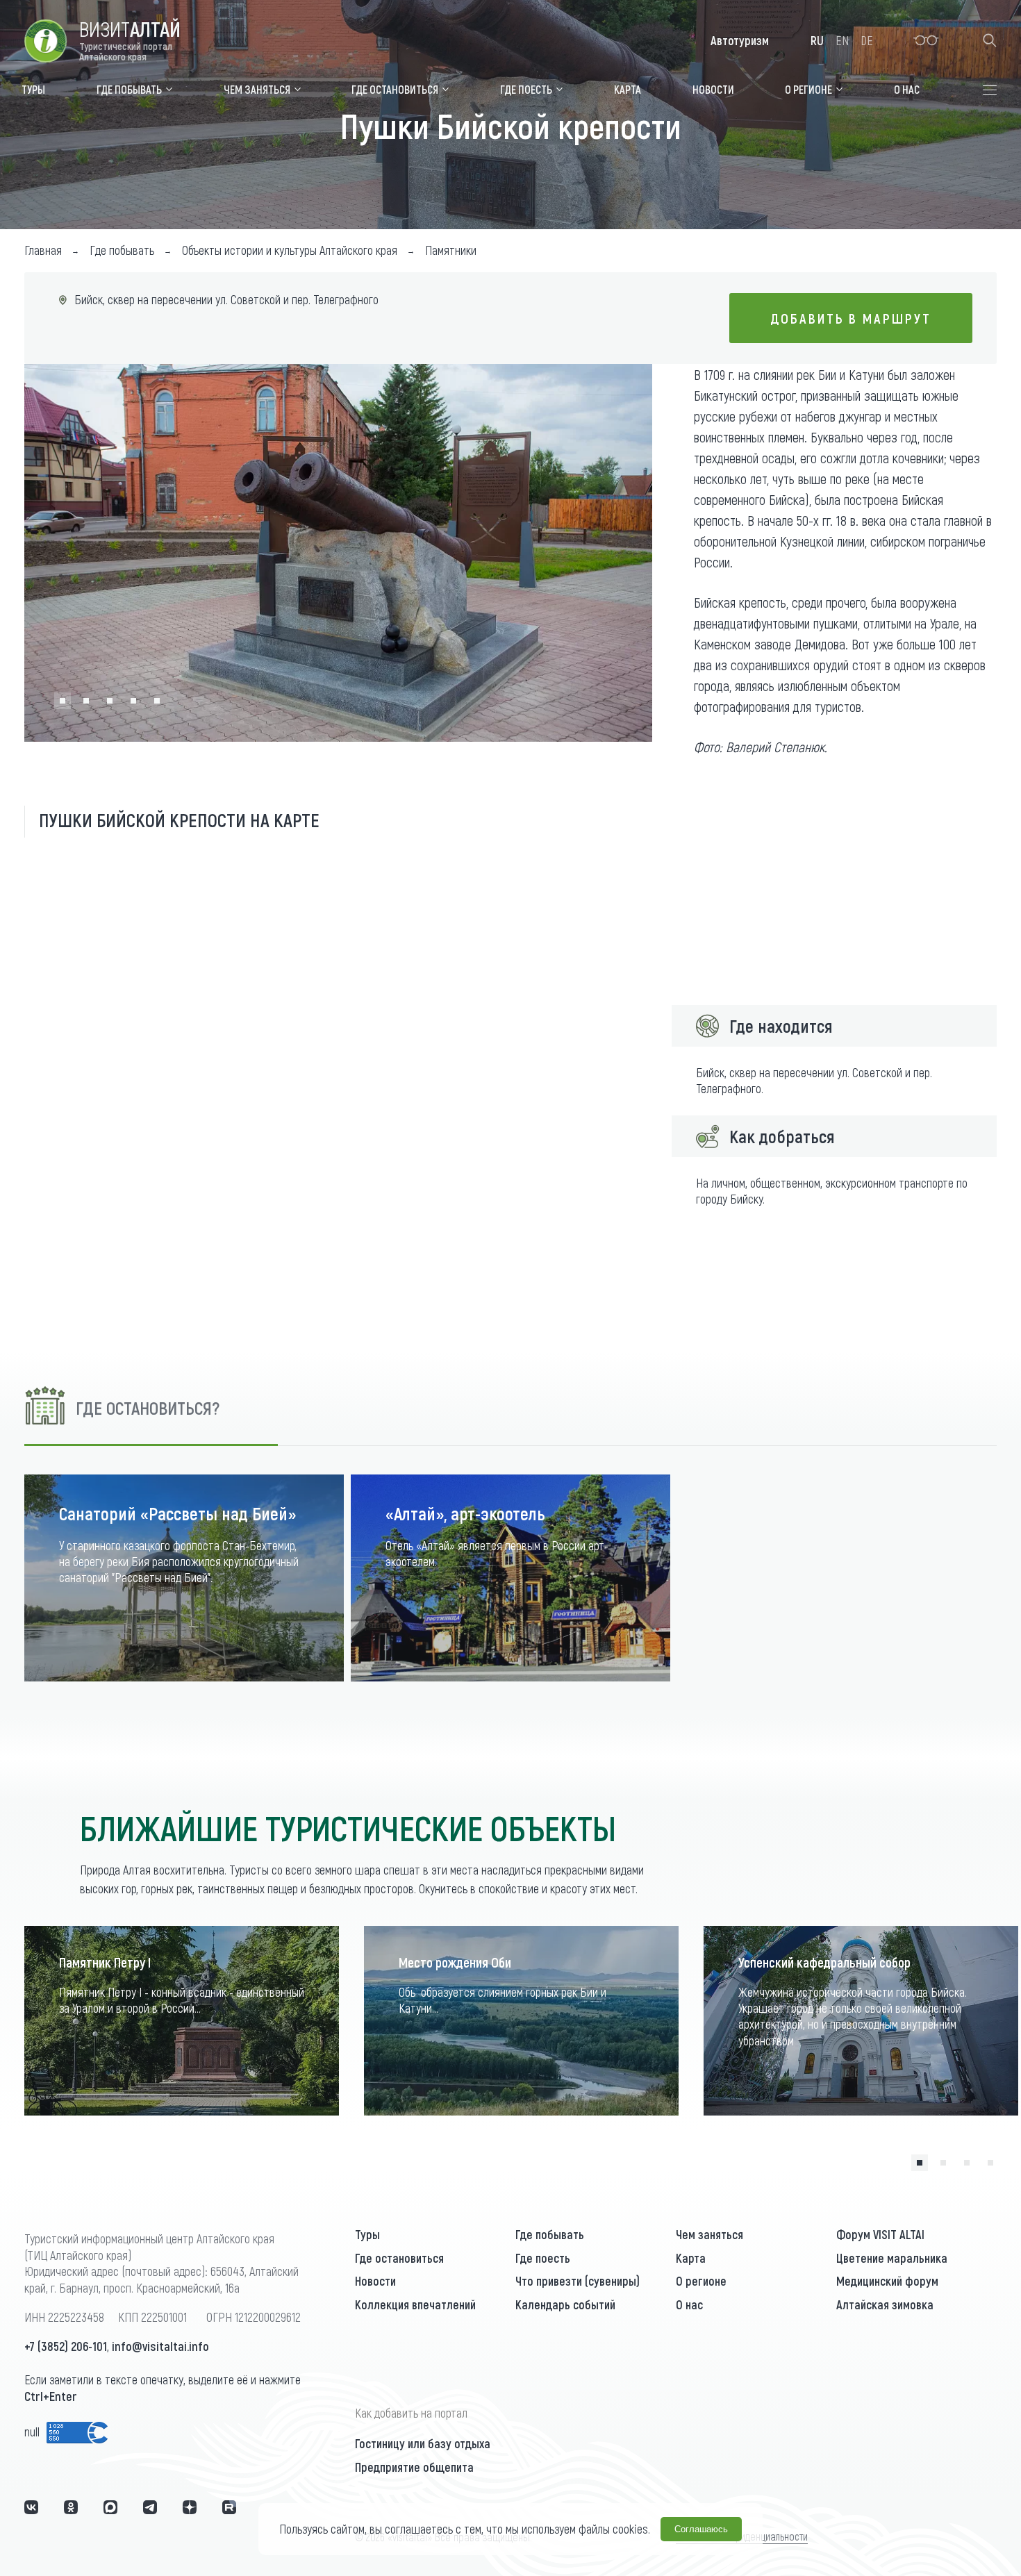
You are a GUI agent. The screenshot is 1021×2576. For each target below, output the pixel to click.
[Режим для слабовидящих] (926, 40)
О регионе (701, 2281)
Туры (367, 2234)
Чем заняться (709, 2234)
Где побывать (550, 2234)
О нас (689, 2304)
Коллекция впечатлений (415, 2304)
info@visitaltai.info (160, 2346)
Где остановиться (399, 2258)
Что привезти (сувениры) (578, 2281)
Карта (691, 2258)
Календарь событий (565, 2304)
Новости (375, 2281)
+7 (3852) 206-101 (66, 2346)
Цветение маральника (892, 2258)
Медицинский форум (887, 2281)
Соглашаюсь (701, 2529)
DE (867, 40)
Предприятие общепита (414, 2467)
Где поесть (543, 2258)
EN (842, 40)
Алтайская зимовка (885, 2304)
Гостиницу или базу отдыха (423, 2443)
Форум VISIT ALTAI (880, 2234)
